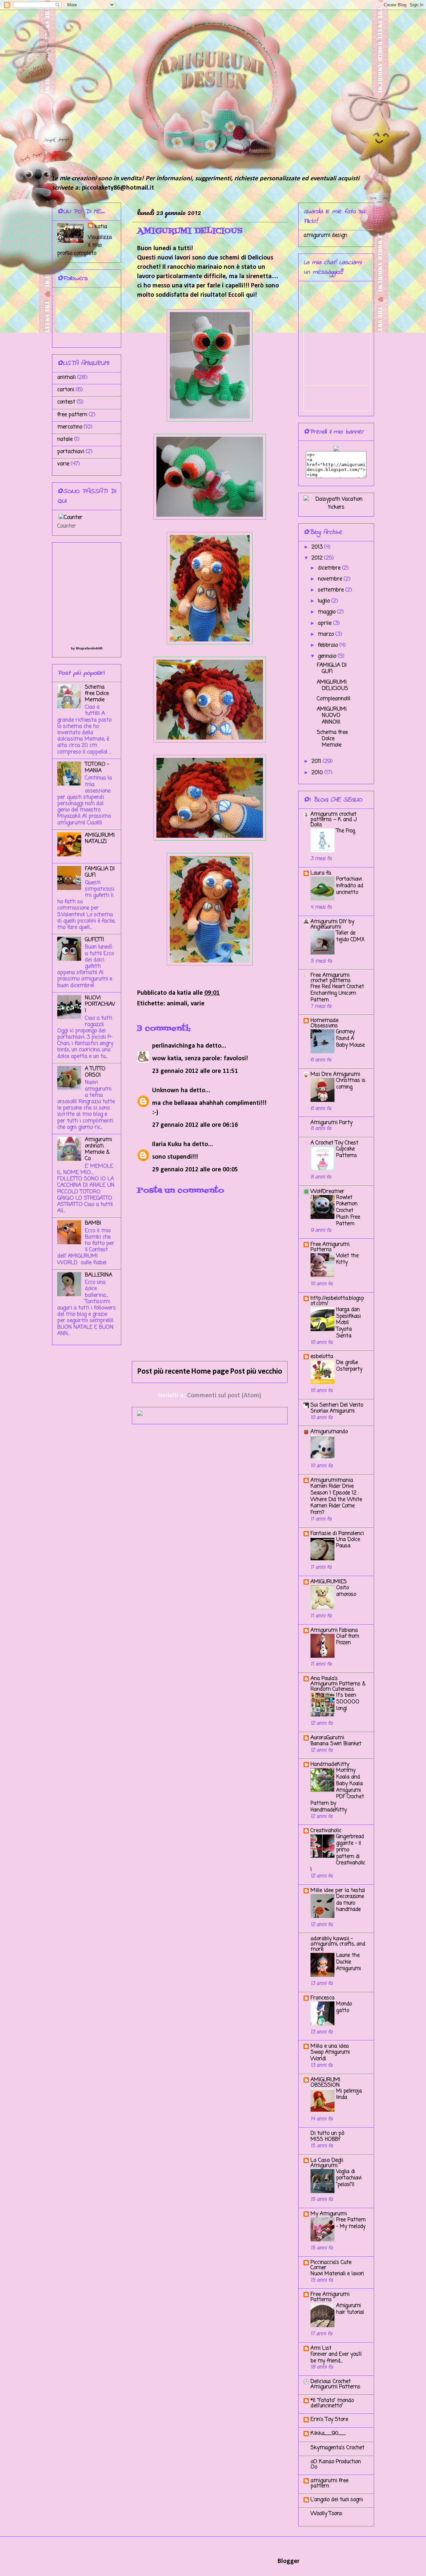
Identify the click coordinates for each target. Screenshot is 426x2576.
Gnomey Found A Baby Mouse (350, 1038)
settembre (332, 590)
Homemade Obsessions (324, 1023)
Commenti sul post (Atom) (224, 1396)
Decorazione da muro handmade (350, 1903)
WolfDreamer (327, 1192)
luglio (325, 601)
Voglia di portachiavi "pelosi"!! (349, 2178)
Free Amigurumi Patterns (330, 1247)
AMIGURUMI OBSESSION (325, 2083)
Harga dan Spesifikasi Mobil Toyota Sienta (348, 1323)
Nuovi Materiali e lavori (337, 2274)
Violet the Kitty (347, 1259)
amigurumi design (325, 236)
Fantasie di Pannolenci (337, 1534)
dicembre (330, 568)
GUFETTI (95, 940)
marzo (327, 634)
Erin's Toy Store (329, 2420)
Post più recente (164, 1372)
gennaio (328, 656)
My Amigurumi (329, 2214)
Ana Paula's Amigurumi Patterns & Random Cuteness (338, 1684)
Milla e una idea (330, 2046)
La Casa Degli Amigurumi (327, 2163)
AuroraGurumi (327, 1738)
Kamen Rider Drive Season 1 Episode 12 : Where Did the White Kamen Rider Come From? (336, 1499)
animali (177, 1004)
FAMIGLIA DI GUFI (100, 872)
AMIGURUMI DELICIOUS (332, 686)
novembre (331, 579)
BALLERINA (99, 1275)
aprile (325, 623)
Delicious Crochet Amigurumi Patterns (335, 2384)
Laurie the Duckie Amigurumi (348, 1962)
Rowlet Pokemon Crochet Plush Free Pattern (348, 1211)
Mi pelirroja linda (349, 2094)
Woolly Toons (326, 2514)
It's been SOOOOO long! (348, 1702)
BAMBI (93, 1223)
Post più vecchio (256, 1372)
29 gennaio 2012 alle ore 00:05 (195, 1170)
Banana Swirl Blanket (336, 1744)
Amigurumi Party (331, 1123)
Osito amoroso (346, 1591)
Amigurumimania (332, 1480)
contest (66, 402)
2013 (318, 547)
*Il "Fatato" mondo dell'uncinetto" (332, 2403)
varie (198, 1004)
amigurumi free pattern (329, 2484)
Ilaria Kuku (167, 1144)
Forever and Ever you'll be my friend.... (336, 2358)
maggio (327, 612)
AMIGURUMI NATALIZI (100, 839)
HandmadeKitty (330, 1765)
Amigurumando (329, 1432)
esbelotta (322, 1357)
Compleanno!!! (334, 699)
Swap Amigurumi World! (330, 2056)
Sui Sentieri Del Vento (337, 1405)
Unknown (166, 1091)
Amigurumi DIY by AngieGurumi (332, 925)
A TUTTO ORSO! (95, 1072)
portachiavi (71, 452)
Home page (210, 1372)
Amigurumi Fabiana (334, 1631)
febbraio (329, 645)
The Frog (346, 831)
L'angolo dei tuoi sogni (337, 2500)
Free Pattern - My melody (351, 2223)
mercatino (70, 427)
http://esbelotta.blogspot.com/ (337, 1301)
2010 (318, 773)
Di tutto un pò (327, 2134)
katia (101, 227)
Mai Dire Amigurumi (335, 1075)
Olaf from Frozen (348, 1640)
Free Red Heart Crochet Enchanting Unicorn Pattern (337, 993)
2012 (318, 558)
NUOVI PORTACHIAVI (100, 1004)
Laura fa (321, 873)
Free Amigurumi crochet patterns (331, 978)
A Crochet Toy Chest (334, 1143)
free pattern (72, 415)
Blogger (288, 2561)
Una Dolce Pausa (348, 1543)
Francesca (322, 1998)
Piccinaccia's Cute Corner (331, 2265)
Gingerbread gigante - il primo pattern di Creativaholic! (338, 1853)
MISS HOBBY (325, 2139)
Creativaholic (326, 1831)
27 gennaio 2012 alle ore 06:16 (195, 1125)
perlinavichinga (174, 1046)
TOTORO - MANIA (97, 768)
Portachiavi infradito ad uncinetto (350, 886)
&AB (99, 648)
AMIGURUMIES (329, 1582)
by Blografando (83, 648)
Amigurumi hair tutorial (350, 2309)
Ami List (321, 2348)
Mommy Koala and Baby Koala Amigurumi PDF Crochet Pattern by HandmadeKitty (337, 1790)
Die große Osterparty (349, 1366)
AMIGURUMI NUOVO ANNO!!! (332, 716)
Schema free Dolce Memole (97, 694)
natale (65, 439)
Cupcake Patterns (347, 1152)
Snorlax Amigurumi (332, 1411)
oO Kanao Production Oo (336, 2465)
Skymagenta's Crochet (337, 2448)
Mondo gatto (344, 2007)
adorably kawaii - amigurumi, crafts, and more (338, 1944)
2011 (317, 762)
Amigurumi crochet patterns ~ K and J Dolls (334, 820)
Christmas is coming (351, 1084)
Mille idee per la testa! (338, 1891)
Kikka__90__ (328, 2434)
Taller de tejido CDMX (350, 936)
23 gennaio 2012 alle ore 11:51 (195, 1071)
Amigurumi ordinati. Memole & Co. (98, 1149)
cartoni (66, 390)
